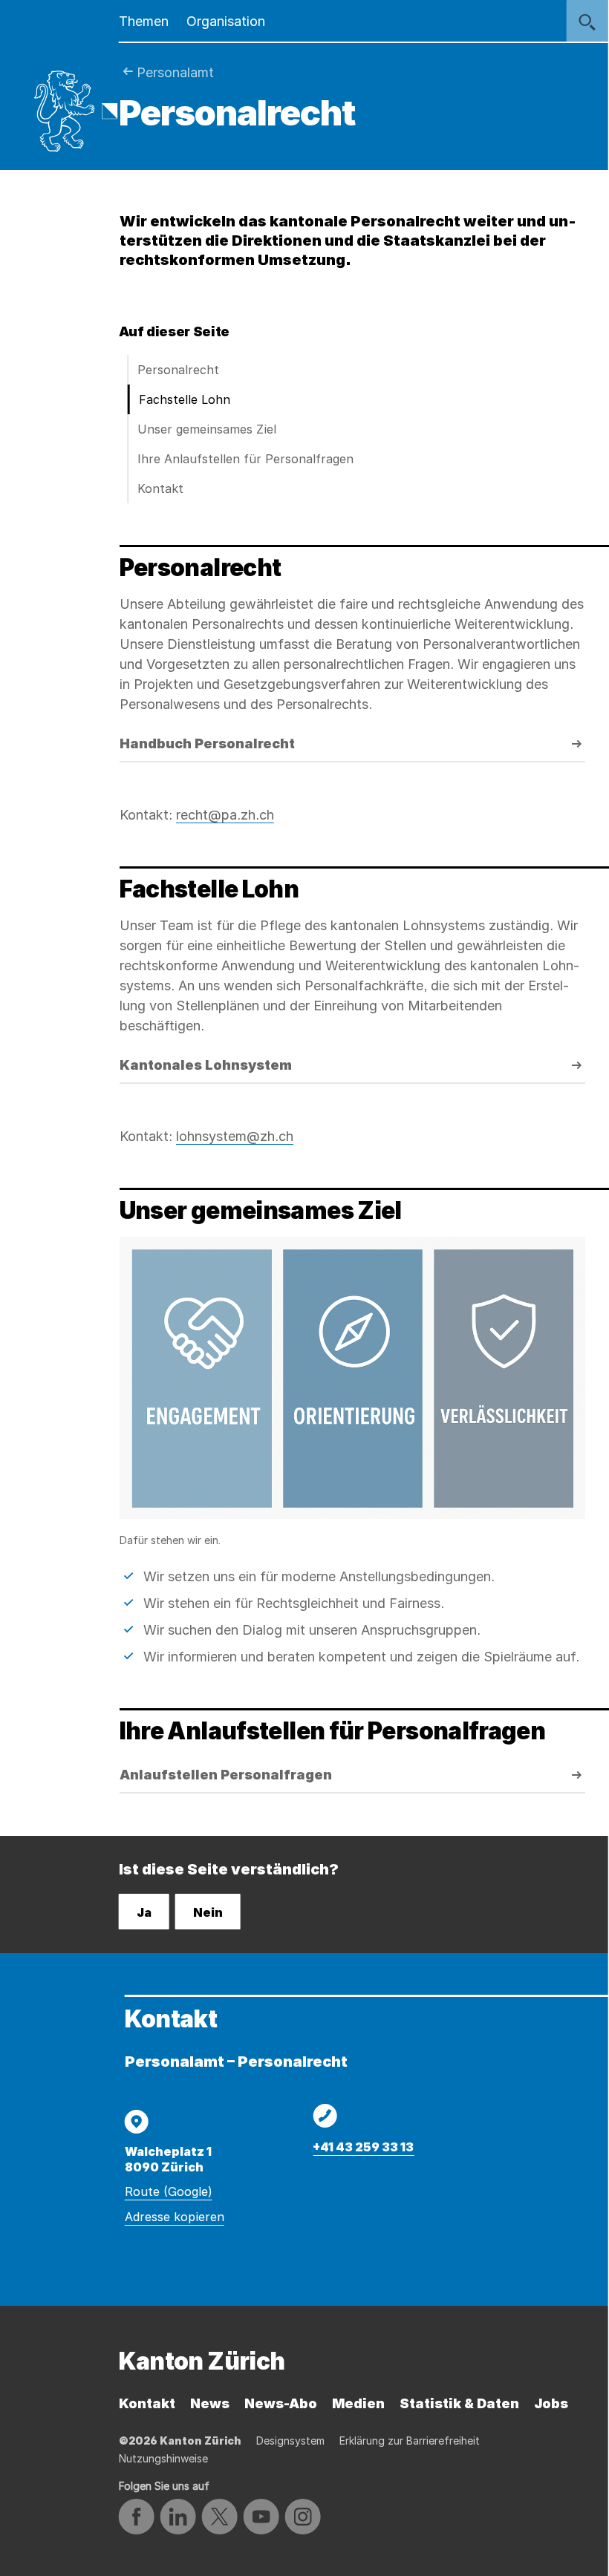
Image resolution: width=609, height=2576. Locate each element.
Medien (358, 2403)
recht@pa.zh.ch (225, 815)
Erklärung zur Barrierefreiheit (410, 2441)
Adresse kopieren (175, 2217)
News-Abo (281, 2403)
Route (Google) (169, 2191)
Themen (144, 21)
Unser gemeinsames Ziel (207, 429)
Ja (144, 1912)
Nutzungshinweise (163, 2458)
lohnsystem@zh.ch (235, 1136)
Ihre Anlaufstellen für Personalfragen (245, 459)
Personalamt (175, 72)
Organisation (226, 21)
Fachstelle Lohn (185, 399)
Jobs (551, 2403)
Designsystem (290, 2441)
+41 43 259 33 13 (363, 2147)
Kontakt (160, 488)
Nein (208, 1912)
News (210, 2403)
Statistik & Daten (459, 2403)
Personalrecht (178, 370)
